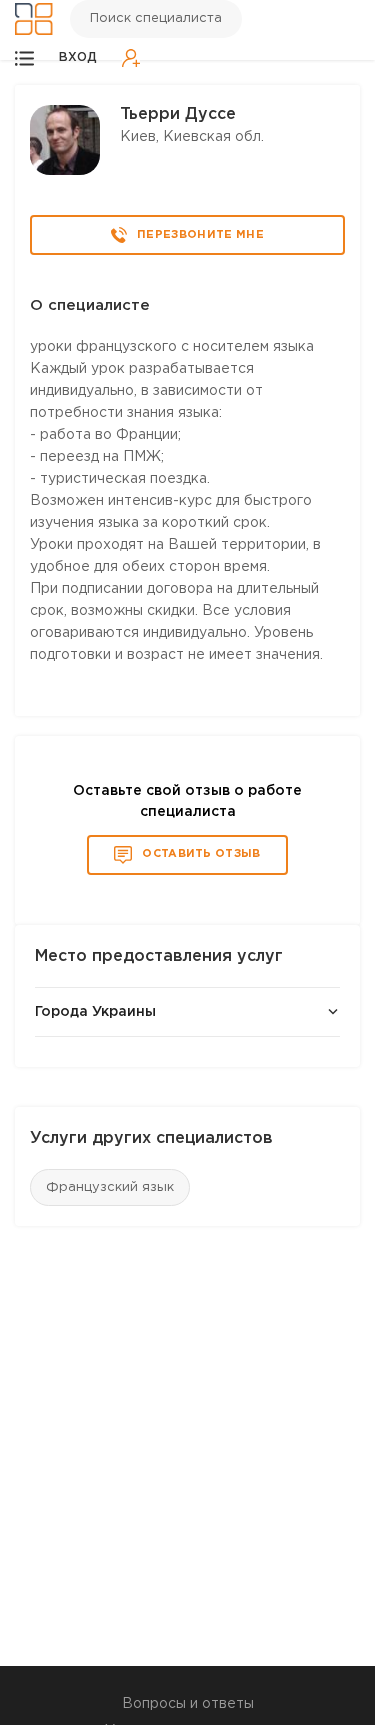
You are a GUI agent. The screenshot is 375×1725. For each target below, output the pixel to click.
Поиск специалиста (156, 18)
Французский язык (110, 1187)
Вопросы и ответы (188, 1704)
